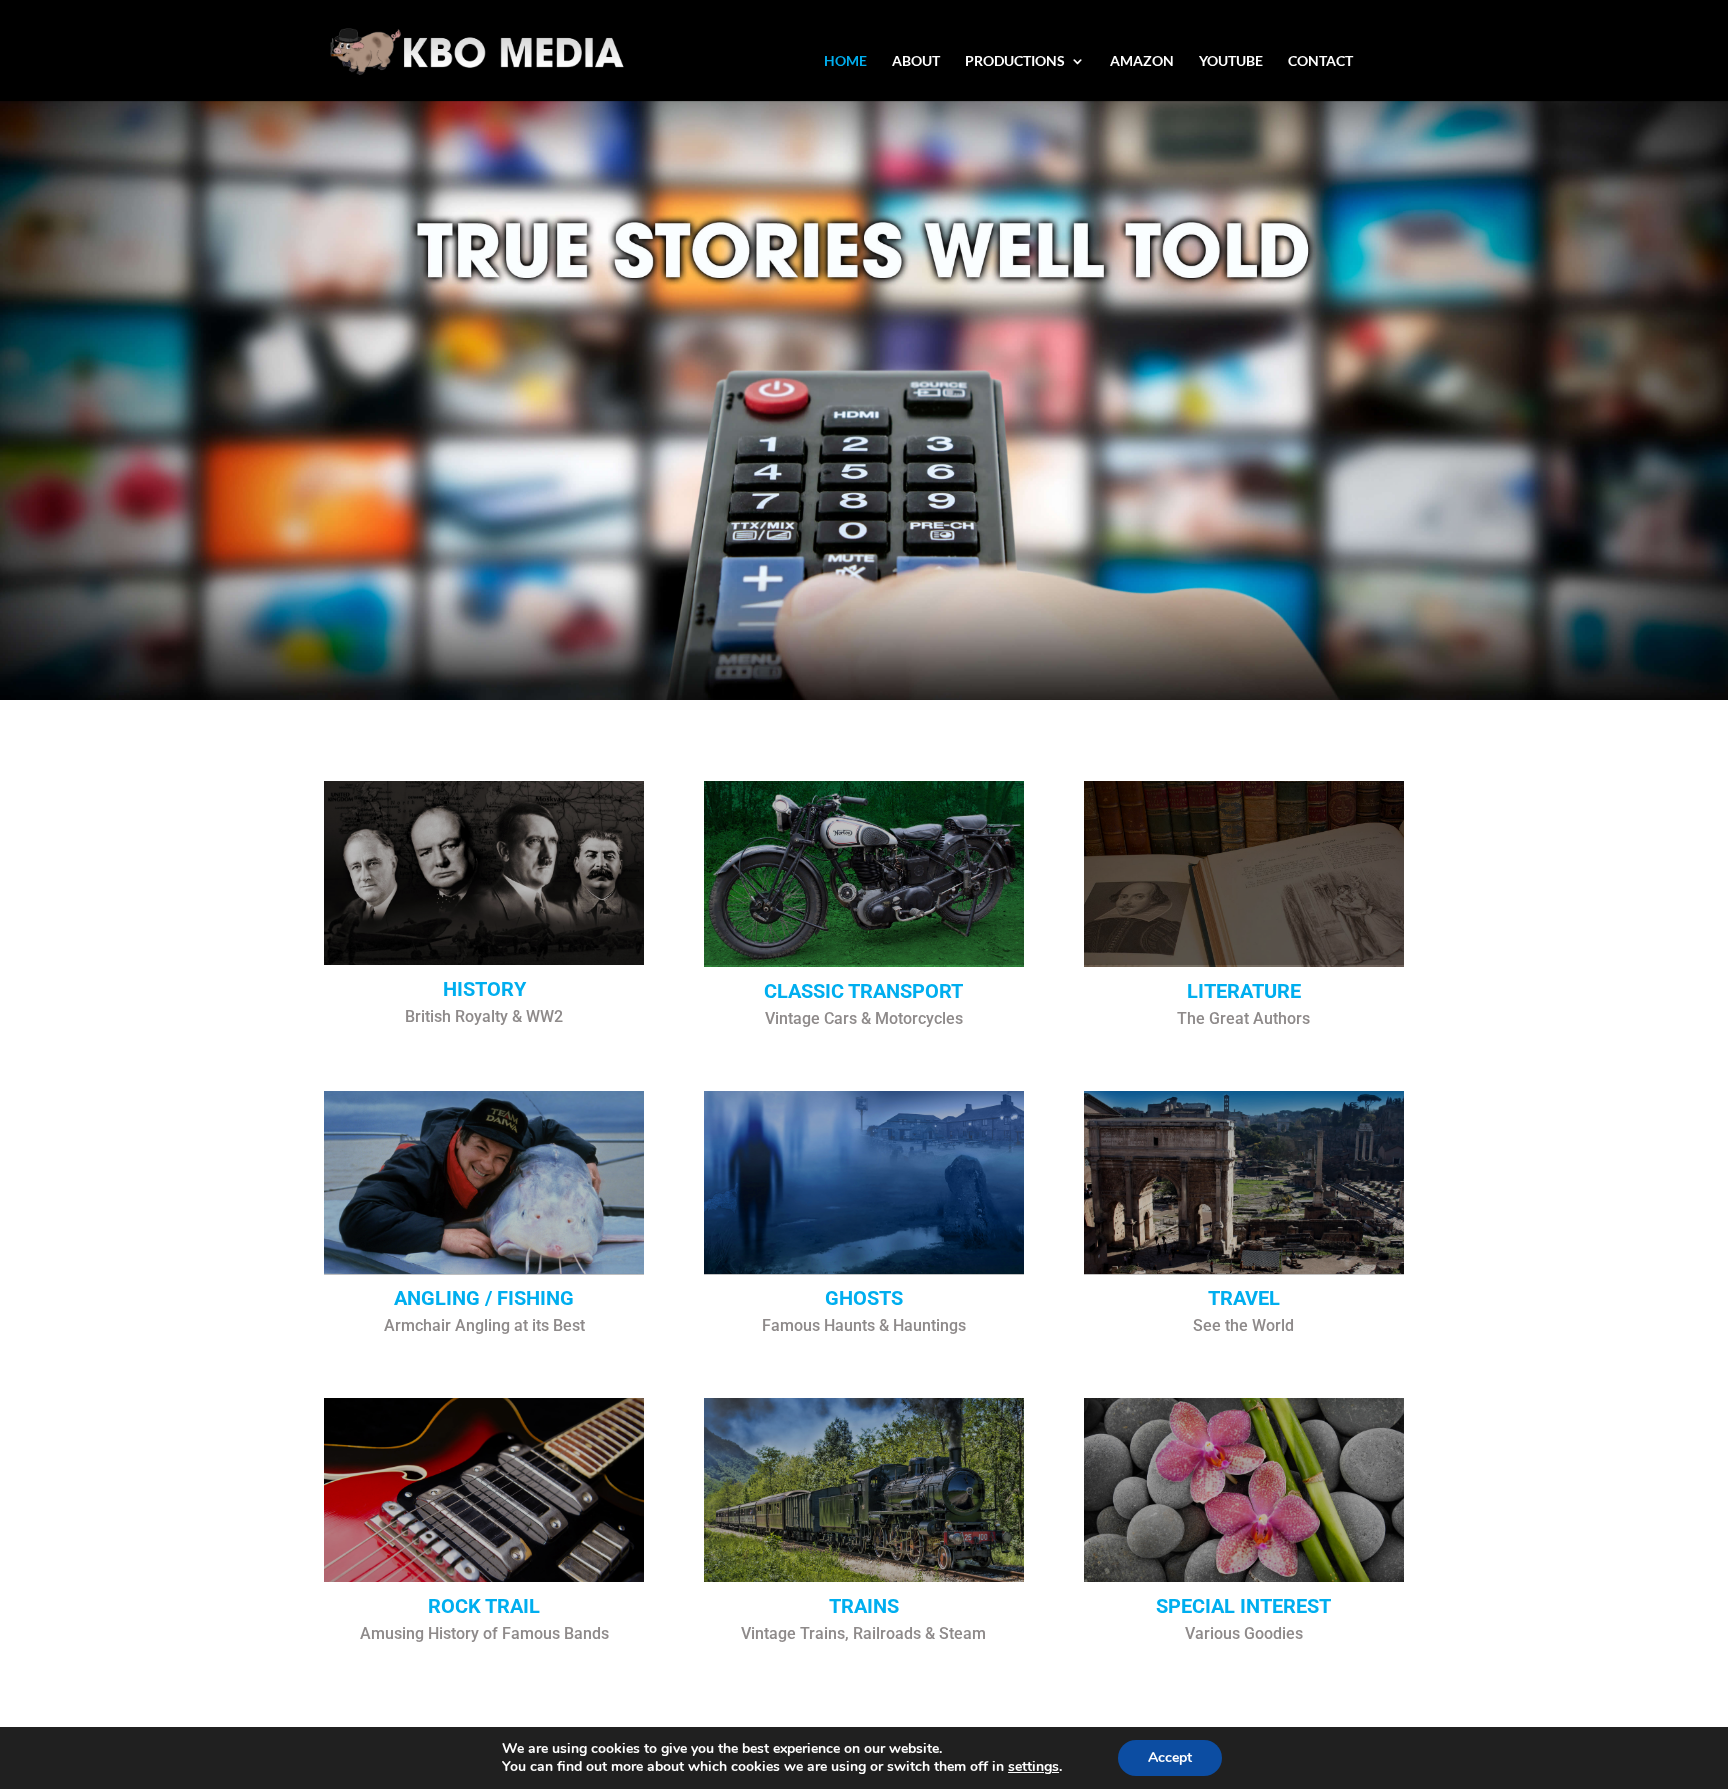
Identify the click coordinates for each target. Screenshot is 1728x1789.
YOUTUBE (1231, 61)
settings (1033, 1767)
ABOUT (916, 61)
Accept (1170, 1757)
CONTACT (1320, 61)
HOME (845, 61)
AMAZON (1142, 61)
